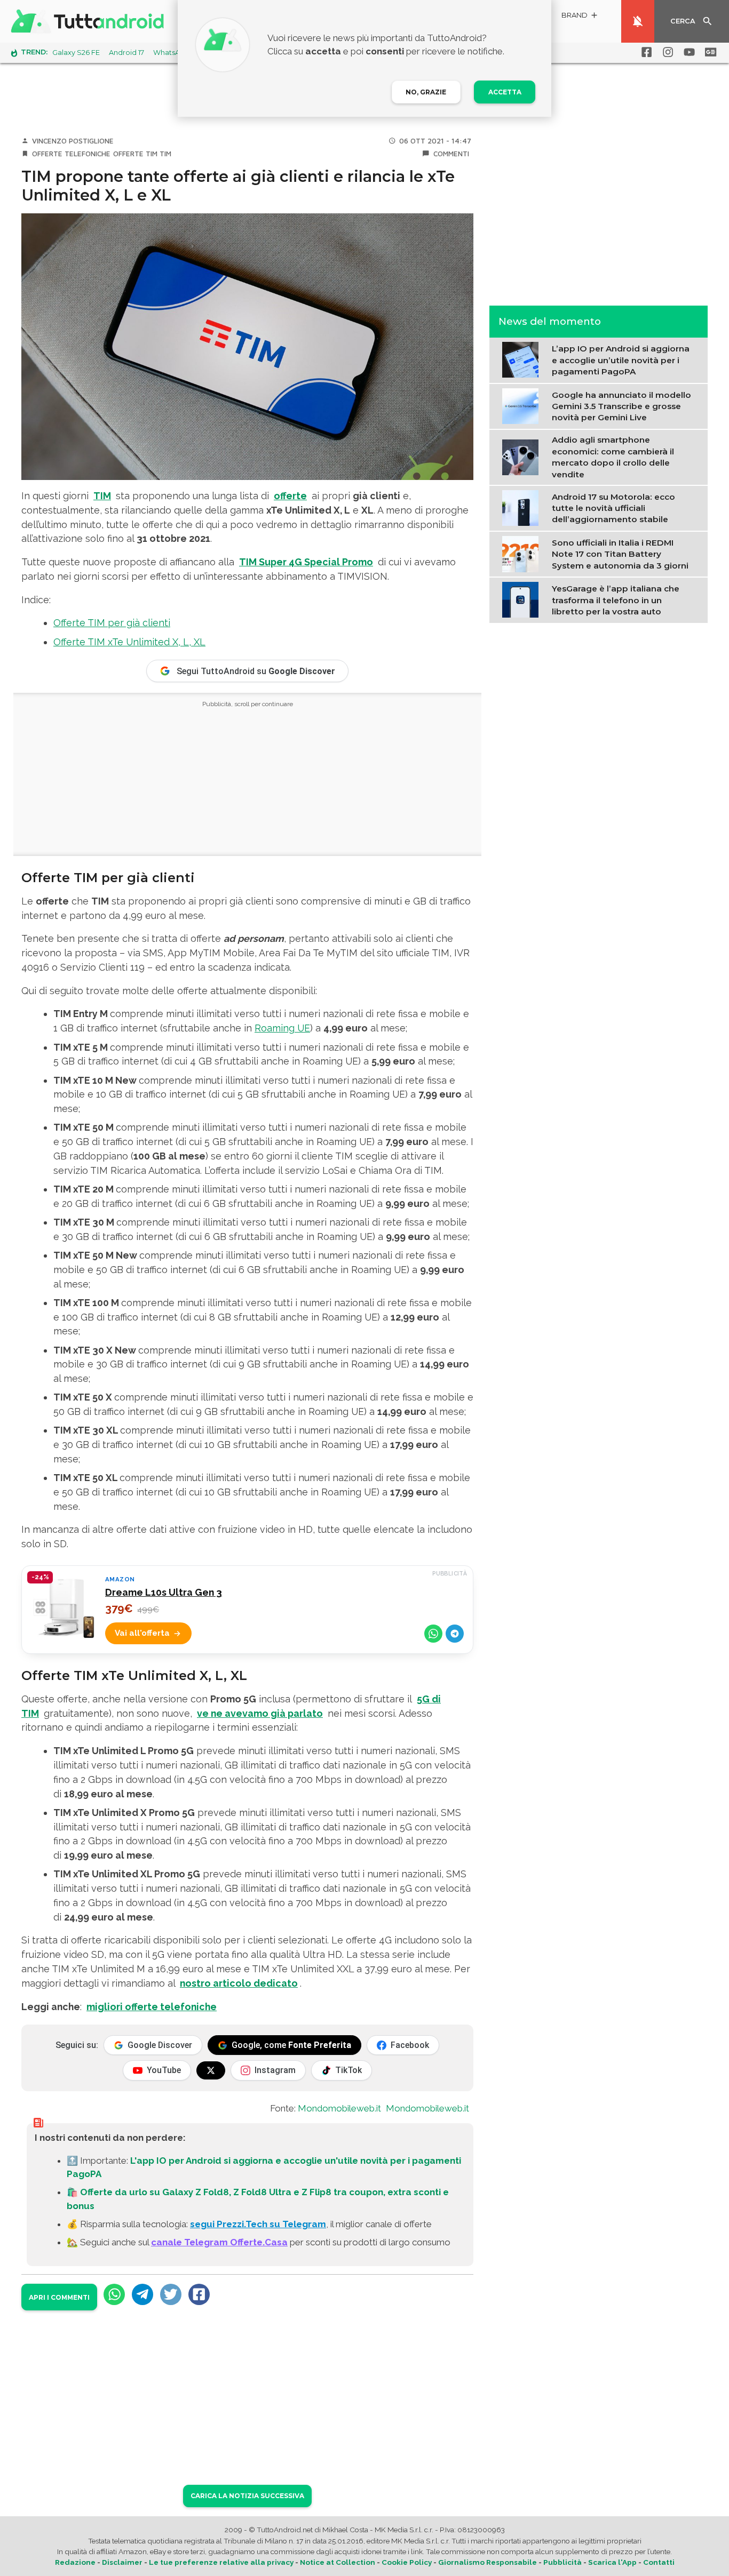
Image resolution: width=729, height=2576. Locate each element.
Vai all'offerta (142, 1633)
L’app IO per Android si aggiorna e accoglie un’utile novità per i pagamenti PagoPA (621, 360)
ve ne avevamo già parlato (260, 1713)
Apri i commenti (59, 2297)
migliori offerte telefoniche (152, 2007)
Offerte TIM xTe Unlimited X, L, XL (129, 642)
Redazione (75, 2562)
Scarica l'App (612, 2562)
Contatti (659, 2562)
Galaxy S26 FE (76, 53)
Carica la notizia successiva (247, 2496)
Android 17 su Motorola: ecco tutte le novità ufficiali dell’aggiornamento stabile (613, 508)
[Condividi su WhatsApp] (433, 1634)
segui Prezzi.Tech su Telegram (258, 2224)
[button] (580, 17)
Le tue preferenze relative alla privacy (221, 2562)
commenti (451, 154)
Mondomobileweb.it (339, 2108)
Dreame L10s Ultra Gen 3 (164, 1592)
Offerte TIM (135, 154)
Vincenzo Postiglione (73, 141)
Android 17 (126, 53)
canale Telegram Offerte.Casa (219, 2242)
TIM (165, 154)
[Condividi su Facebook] (199, 2294)
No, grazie (426, 92)
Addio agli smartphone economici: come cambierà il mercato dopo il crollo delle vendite (613, 457)
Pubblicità (562, 2562)
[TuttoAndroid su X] (211, 2070)
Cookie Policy (407, 2562)
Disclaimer (122, 2562)
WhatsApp (171, 53)
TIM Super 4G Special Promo (306, 562)
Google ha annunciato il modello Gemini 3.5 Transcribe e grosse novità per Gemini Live (621, 406)
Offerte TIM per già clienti (112, 623)
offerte (290, 496)
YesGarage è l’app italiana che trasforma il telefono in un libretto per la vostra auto (616, 600)
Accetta (505, 92)
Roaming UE (282, 1028)
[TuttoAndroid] (90, 21)
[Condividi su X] (171, 2294)
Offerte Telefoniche (71, 154)
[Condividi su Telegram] (455, 1634)
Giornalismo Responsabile (488, 2562)
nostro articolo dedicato (239, 1983)
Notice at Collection (338, 2562)
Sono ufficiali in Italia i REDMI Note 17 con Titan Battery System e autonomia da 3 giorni (620, 554)
